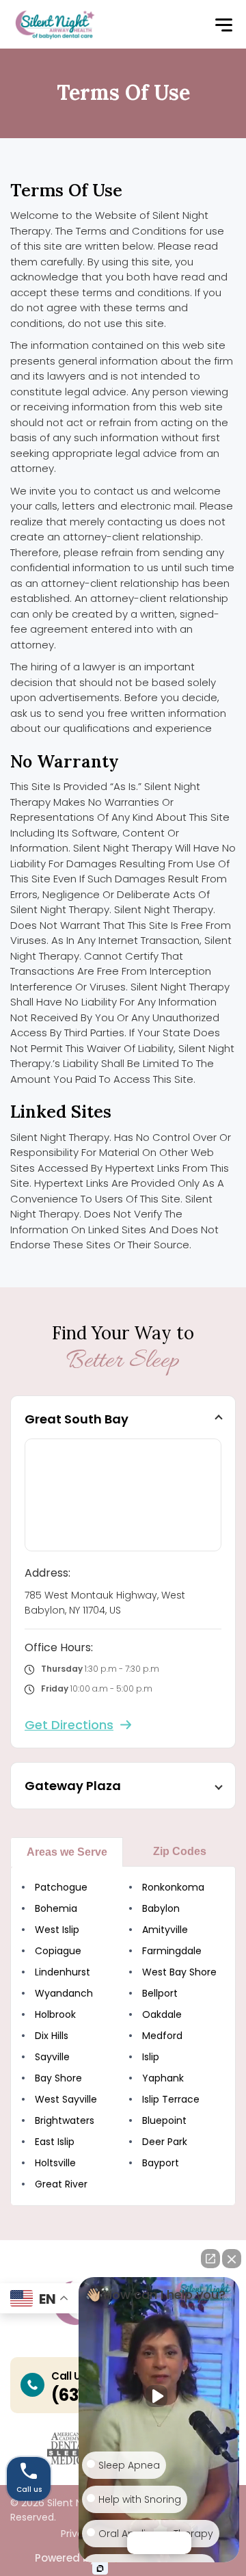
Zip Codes (180, 1851)
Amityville (165, 1930)
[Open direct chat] (210, 2259)
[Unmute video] (159, 2396)
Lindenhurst (63, 1972)
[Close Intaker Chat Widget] (232, 2259)
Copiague (58, 1951)
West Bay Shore (179, 1972)
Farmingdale (172, 1951)
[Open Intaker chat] (100, 2568)
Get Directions (69, 1725)
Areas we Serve (67, 1852)
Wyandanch (64, 1993)
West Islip (57, 1930)
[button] (223, 26)
